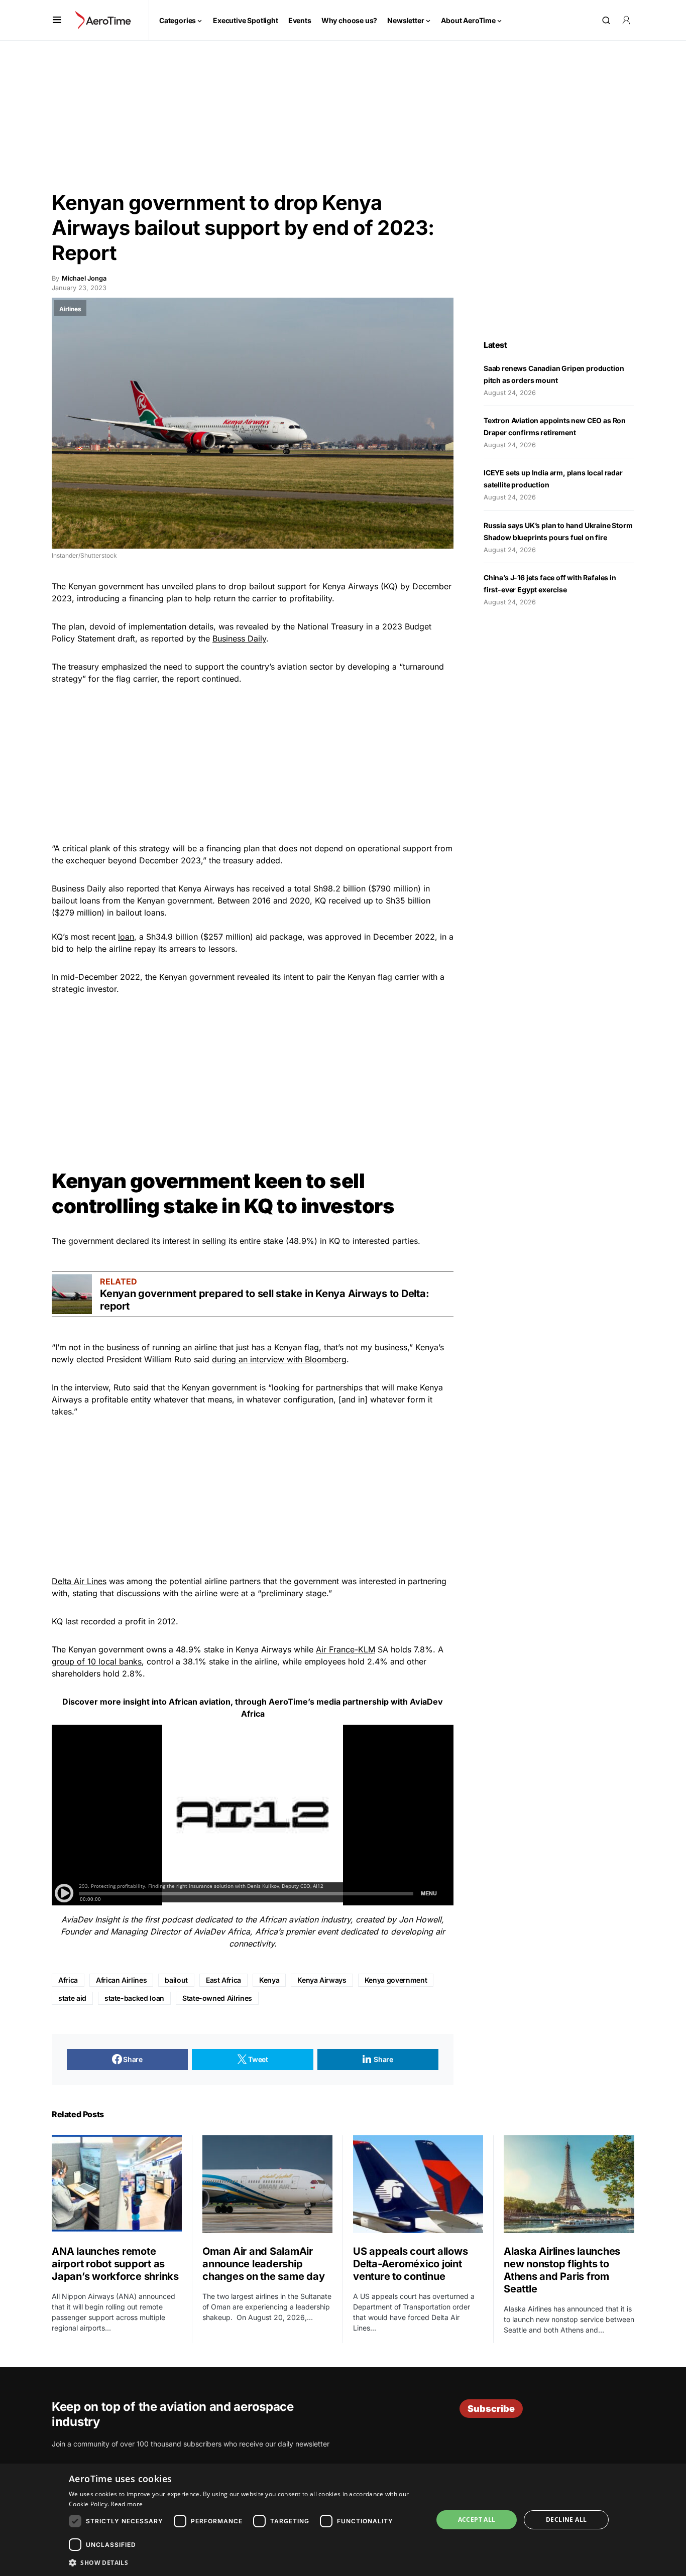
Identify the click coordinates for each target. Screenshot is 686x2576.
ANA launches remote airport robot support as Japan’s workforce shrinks (115, 2264)
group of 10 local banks (97, 1661)
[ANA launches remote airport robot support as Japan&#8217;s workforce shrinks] (117, 2184)
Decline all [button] (566, 2520)
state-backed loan (134, 1998)
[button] (57, 20)
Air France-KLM (346, 1649)
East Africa (223, 1980)
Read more (127, 2504)
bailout (176, 1980)
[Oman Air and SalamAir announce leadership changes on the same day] (267, 2184)
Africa (68, 1980)
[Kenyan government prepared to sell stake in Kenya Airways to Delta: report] (72, 1294)
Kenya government (396, 1980)
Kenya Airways (322, 1980)
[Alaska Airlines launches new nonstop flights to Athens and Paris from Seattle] (569, 2184)
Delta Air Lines (79, 1581)
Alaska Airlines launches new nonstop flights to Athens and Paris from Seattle (562, 2270)
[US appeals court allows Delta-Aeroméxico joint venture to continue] (418, 2184)
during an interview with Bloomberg (279, 1359)
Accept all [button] (477, 2520)
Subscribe (491, 2409)
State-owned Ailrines (217, 1998)
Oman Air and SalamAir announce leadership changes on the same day (263, 2264)
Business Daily (239, 638)
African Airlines (121, 1980)
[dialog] (343, 2520)
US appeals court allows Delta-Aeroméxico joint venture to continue (410, 2264)
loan (126, 937)
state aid (72, 1998)
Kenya (269, 1980)
